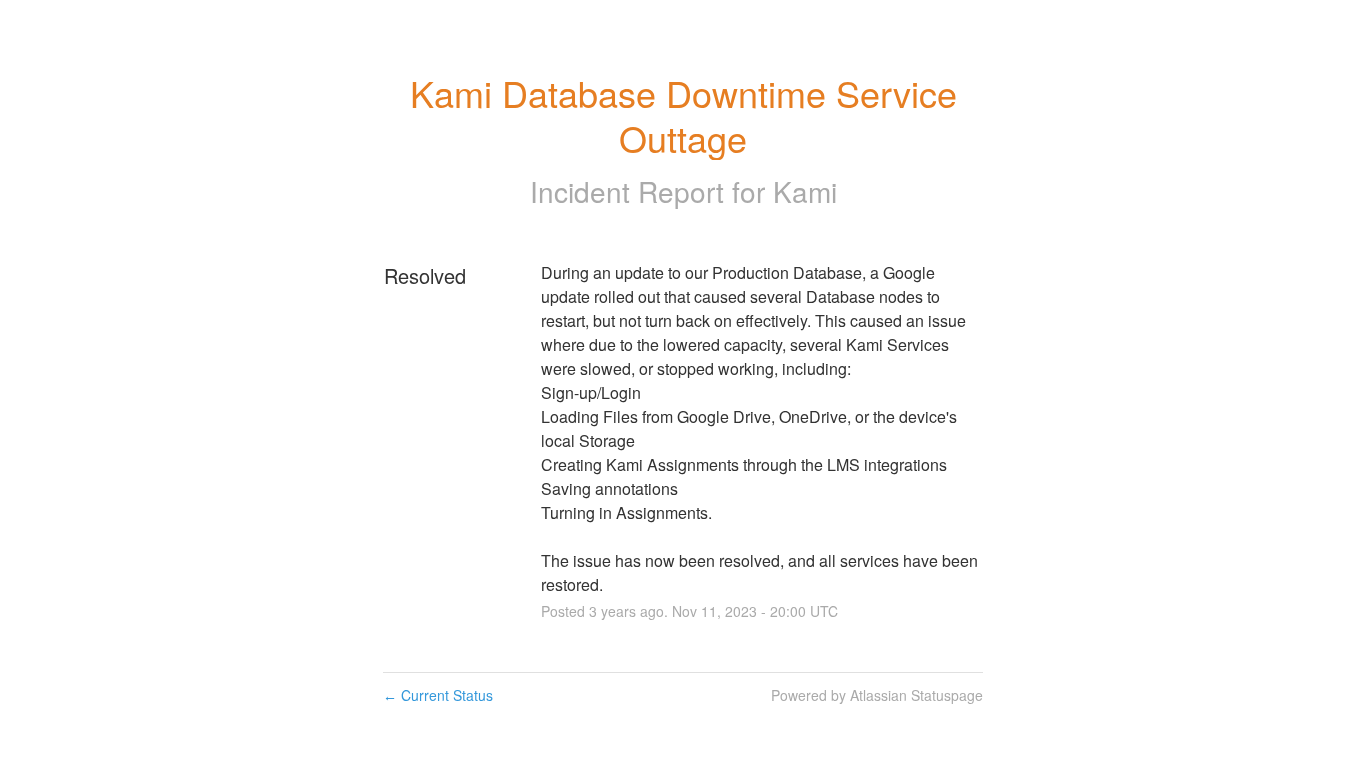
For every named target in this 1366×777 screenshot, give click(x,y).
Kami (805, 191)
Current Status (438, 695)
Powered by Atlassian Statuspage (877, 695)
